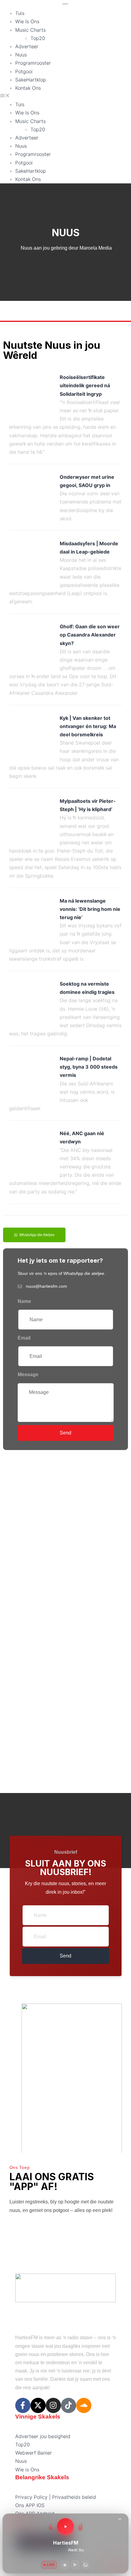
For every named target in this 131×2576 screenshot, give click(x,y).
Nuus (21, 55)
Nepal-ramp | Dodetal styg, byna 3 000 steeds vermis (89, 1067)
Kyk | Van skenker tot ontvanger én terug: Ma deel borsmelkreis (88, 726)
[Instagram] (53, 2405)
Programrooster (33, 63)
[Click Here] (65, 1615)
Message (28, 1375)
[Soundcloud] (84, 2405)
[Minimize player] (120, 2519)
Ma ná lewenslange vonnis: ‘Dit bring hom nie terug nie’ (90, 909)
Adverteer (27, 46)
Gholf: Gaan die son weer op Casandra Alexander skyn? (90, 635)
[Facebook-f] (23, 2405)
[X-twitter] (38, 2405)
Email (24, 1338)
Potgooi (24, 71)
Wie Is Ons (27, 21)
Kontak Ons (28, 88)
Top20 (38, 38)
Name (24, 1301)
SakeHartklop (31, 80)
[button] (65, 96)
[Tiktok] (69, 2405)
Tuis (20, 13)
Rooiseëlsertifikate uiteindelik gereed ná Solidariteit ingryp (85, 385)
